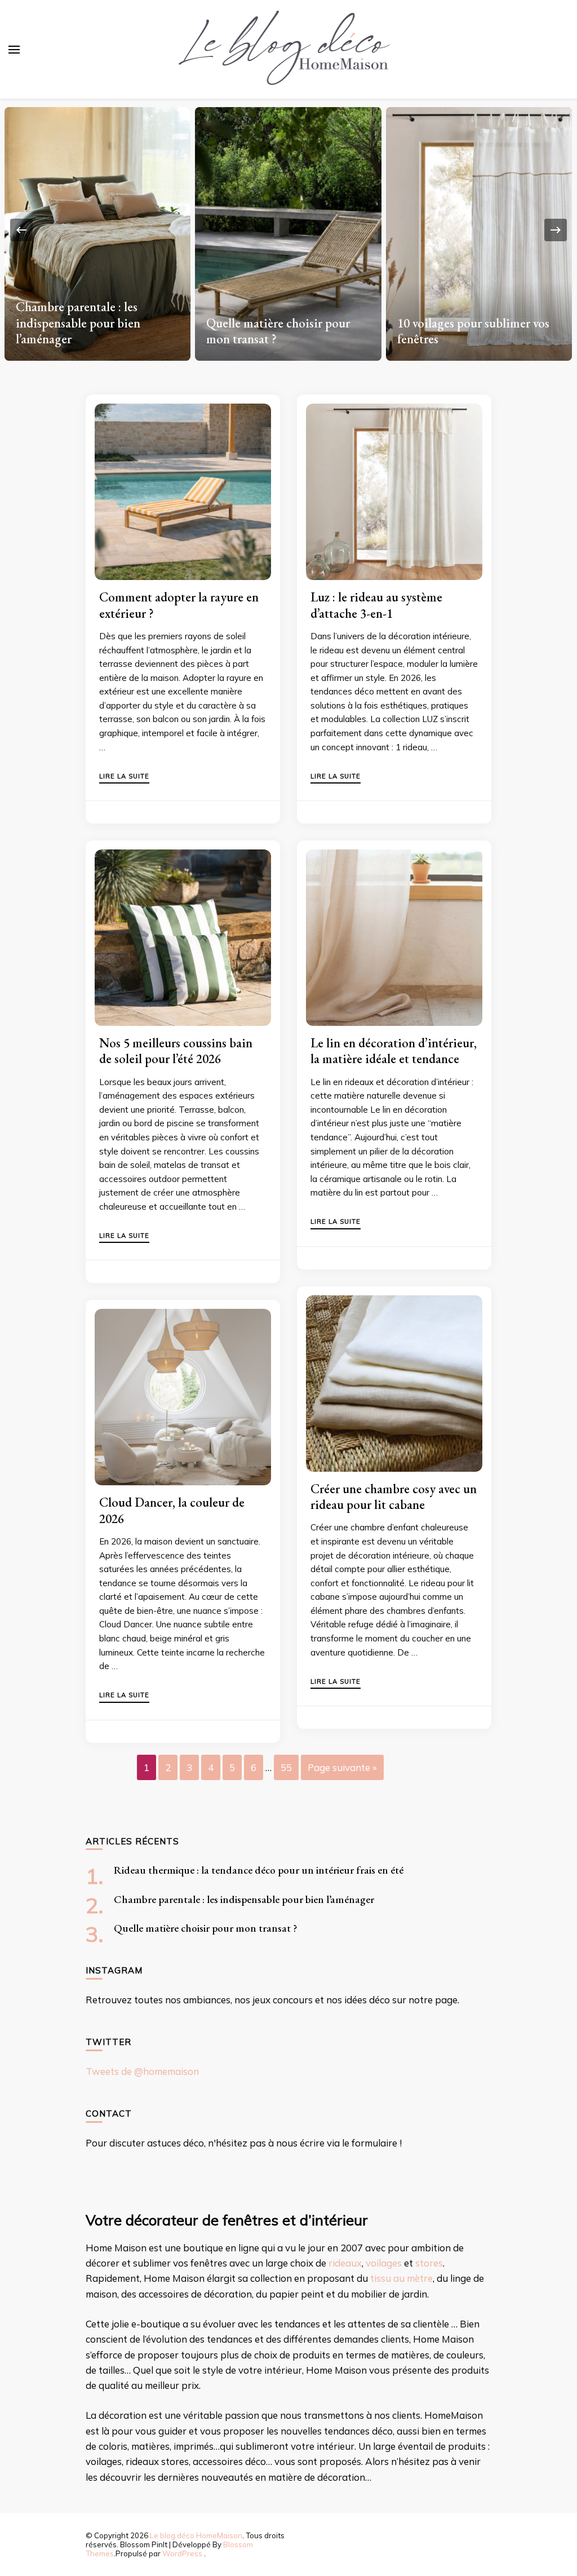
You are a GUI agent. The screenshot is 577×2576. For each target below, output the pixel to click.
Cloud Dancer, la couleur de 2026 (172, 1510)
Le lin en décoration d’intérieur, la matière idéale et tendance (394, 1051)
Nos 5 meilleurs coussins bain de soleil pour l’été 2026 (176, 1051)
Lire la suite (124, 777)
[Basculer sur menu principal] (14, 50)
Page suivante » (342, 1767)
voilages (384, 2263)
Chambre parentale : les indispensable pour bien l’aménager (244, 1899)
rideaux (345, 2263)
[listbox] (288, 230)
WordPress (182, 2553)
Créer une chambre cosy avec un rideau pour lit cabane (394, 1497)
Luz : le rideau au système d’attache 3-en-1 (376, 605)
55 (286, 1767)
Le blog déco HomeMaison (196, 2535)
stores (429, 2263)
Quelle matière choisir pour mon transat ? (87, 331)
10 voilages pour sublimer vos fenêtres (282, 331)
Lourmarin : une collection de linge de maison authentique (474, 331)
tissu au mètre (401, 2278)
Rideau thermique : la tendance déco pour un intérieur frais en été (259, 1870)
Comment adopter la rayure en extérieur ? (179, 605)
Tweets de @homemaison (142, 2071)
